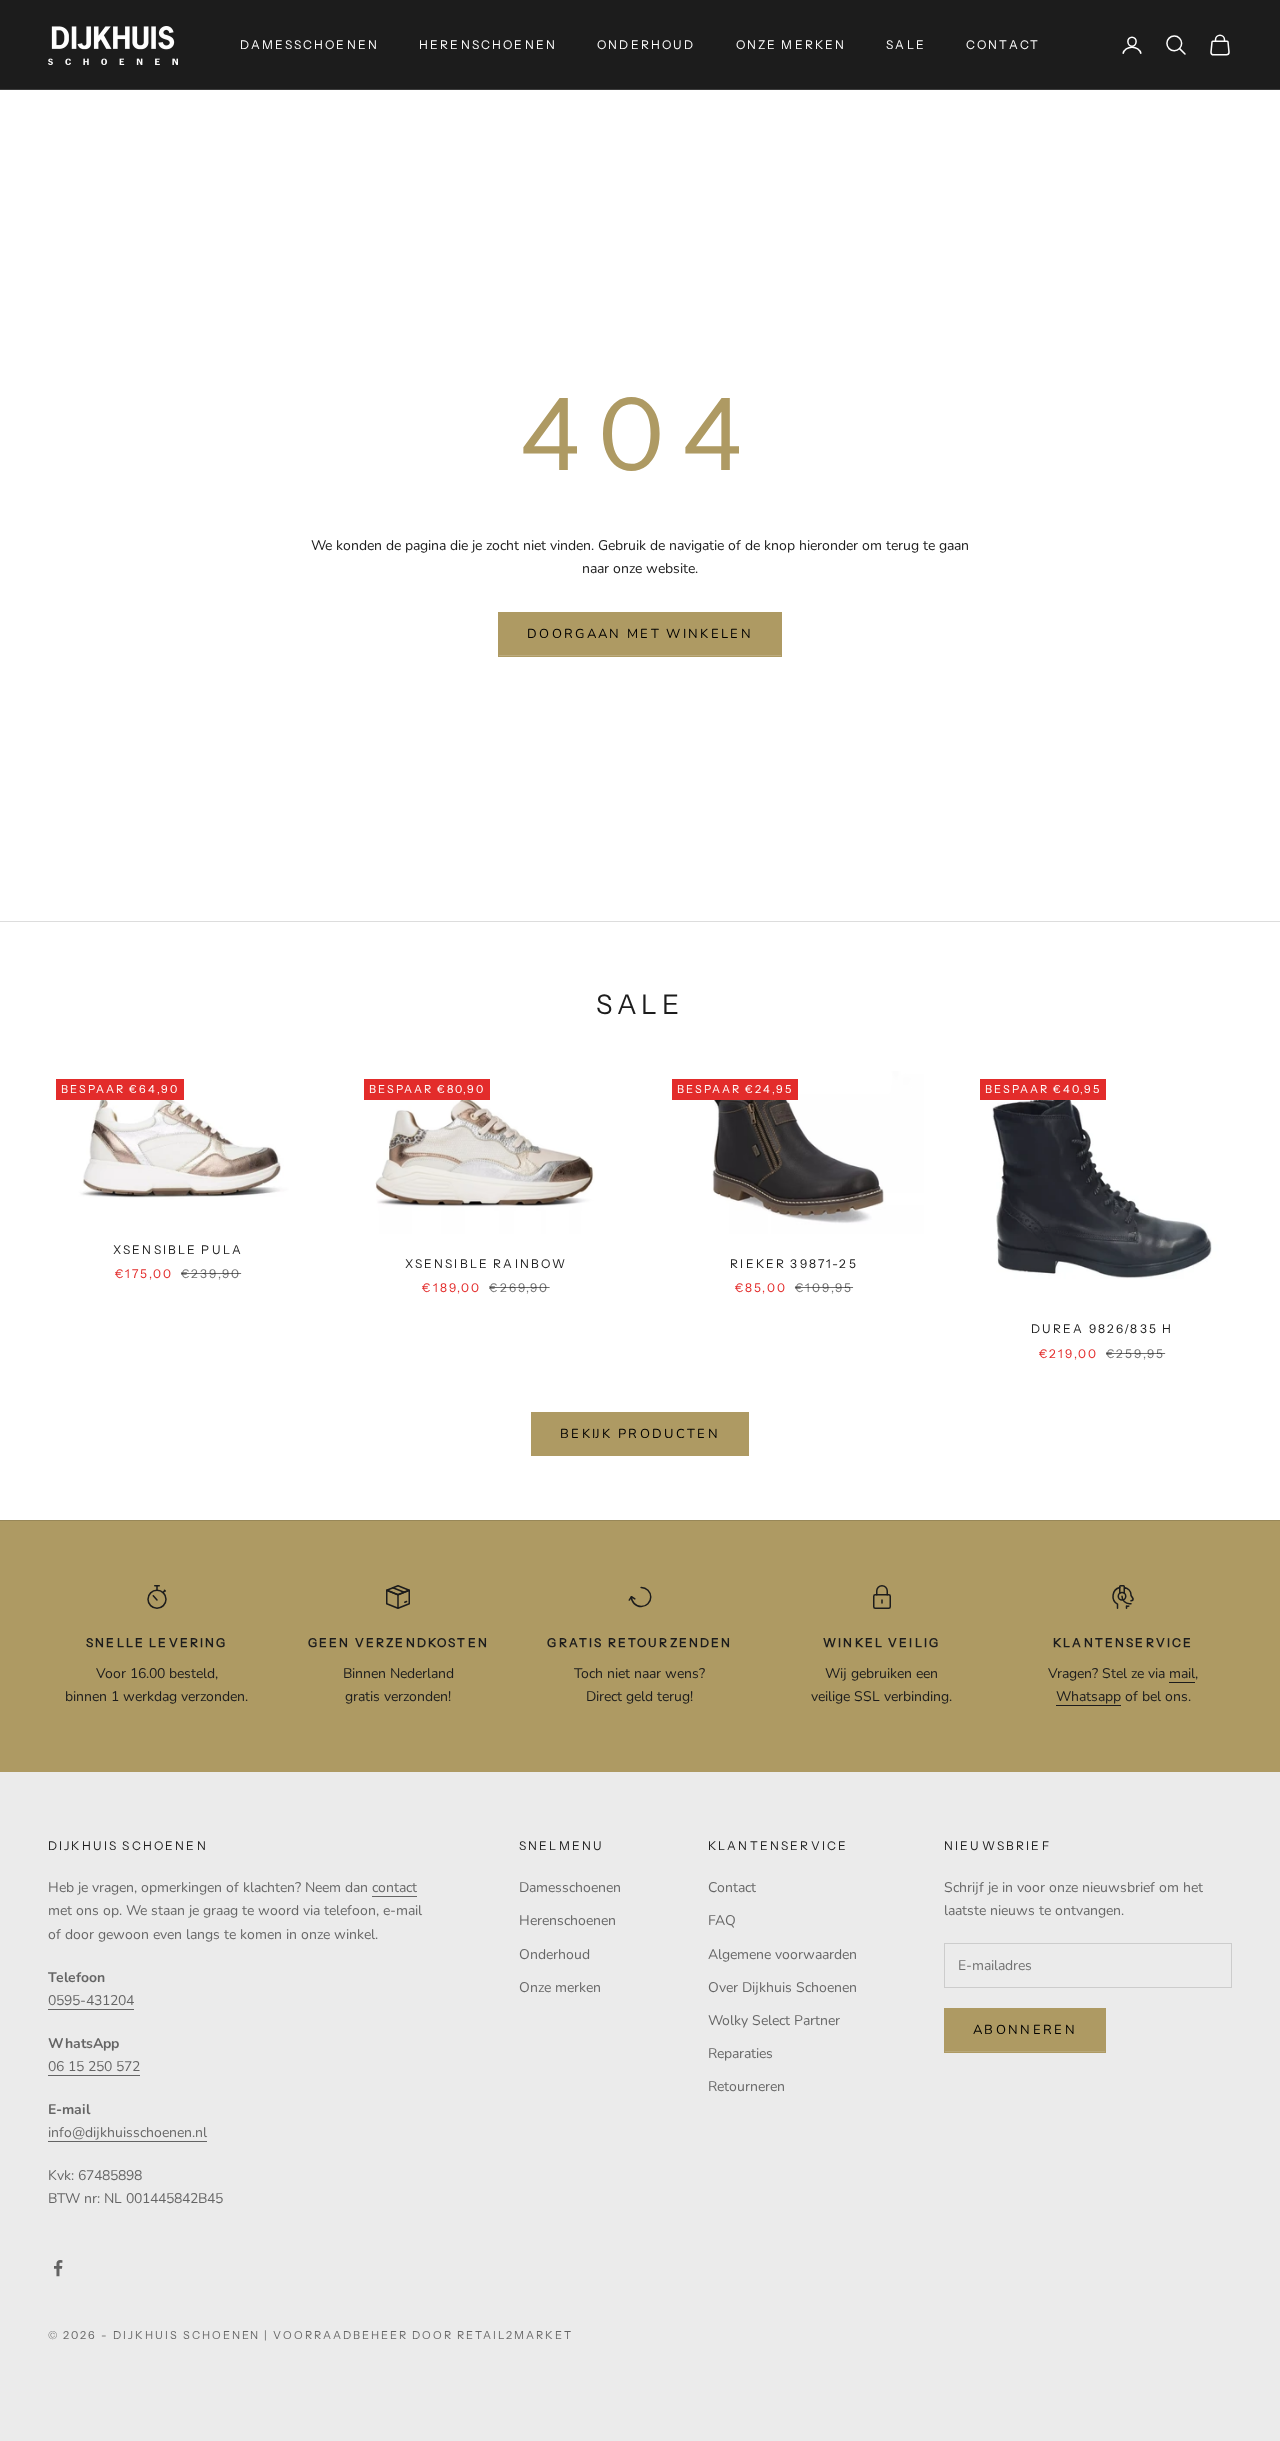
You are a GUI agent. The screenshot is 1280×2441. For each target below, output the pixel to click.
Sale (906, 44)
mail (1182, 1673)
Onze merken (791, 44)
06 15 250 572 (94, 2066)
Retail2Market (515, 2335)
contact (394, 1887)
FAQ (722, 1920)
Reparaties (740, 2053)
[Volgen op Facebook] (58, 2268)
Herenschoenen (488, 44)
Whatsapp (1088, 1696)
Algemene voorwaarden (782, 1954)
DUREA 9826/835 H (1102, 1328)
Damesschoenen (309, 44)
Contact (1003, 44)
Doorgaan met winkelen (640, 634)
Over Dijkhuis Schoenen (782, 1987)
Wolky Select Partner (774, 2020)
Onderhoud (646, 44)
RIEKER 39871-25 (793, 1263)
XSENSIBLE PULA (178, 1249)
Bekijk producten (640, 1434)
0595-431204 (91, 2000)
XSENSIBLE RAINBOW (486, 1263)
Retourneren (746, 2086)
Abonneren (1025, 2030)
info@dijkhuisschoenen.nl (127, 2132)
